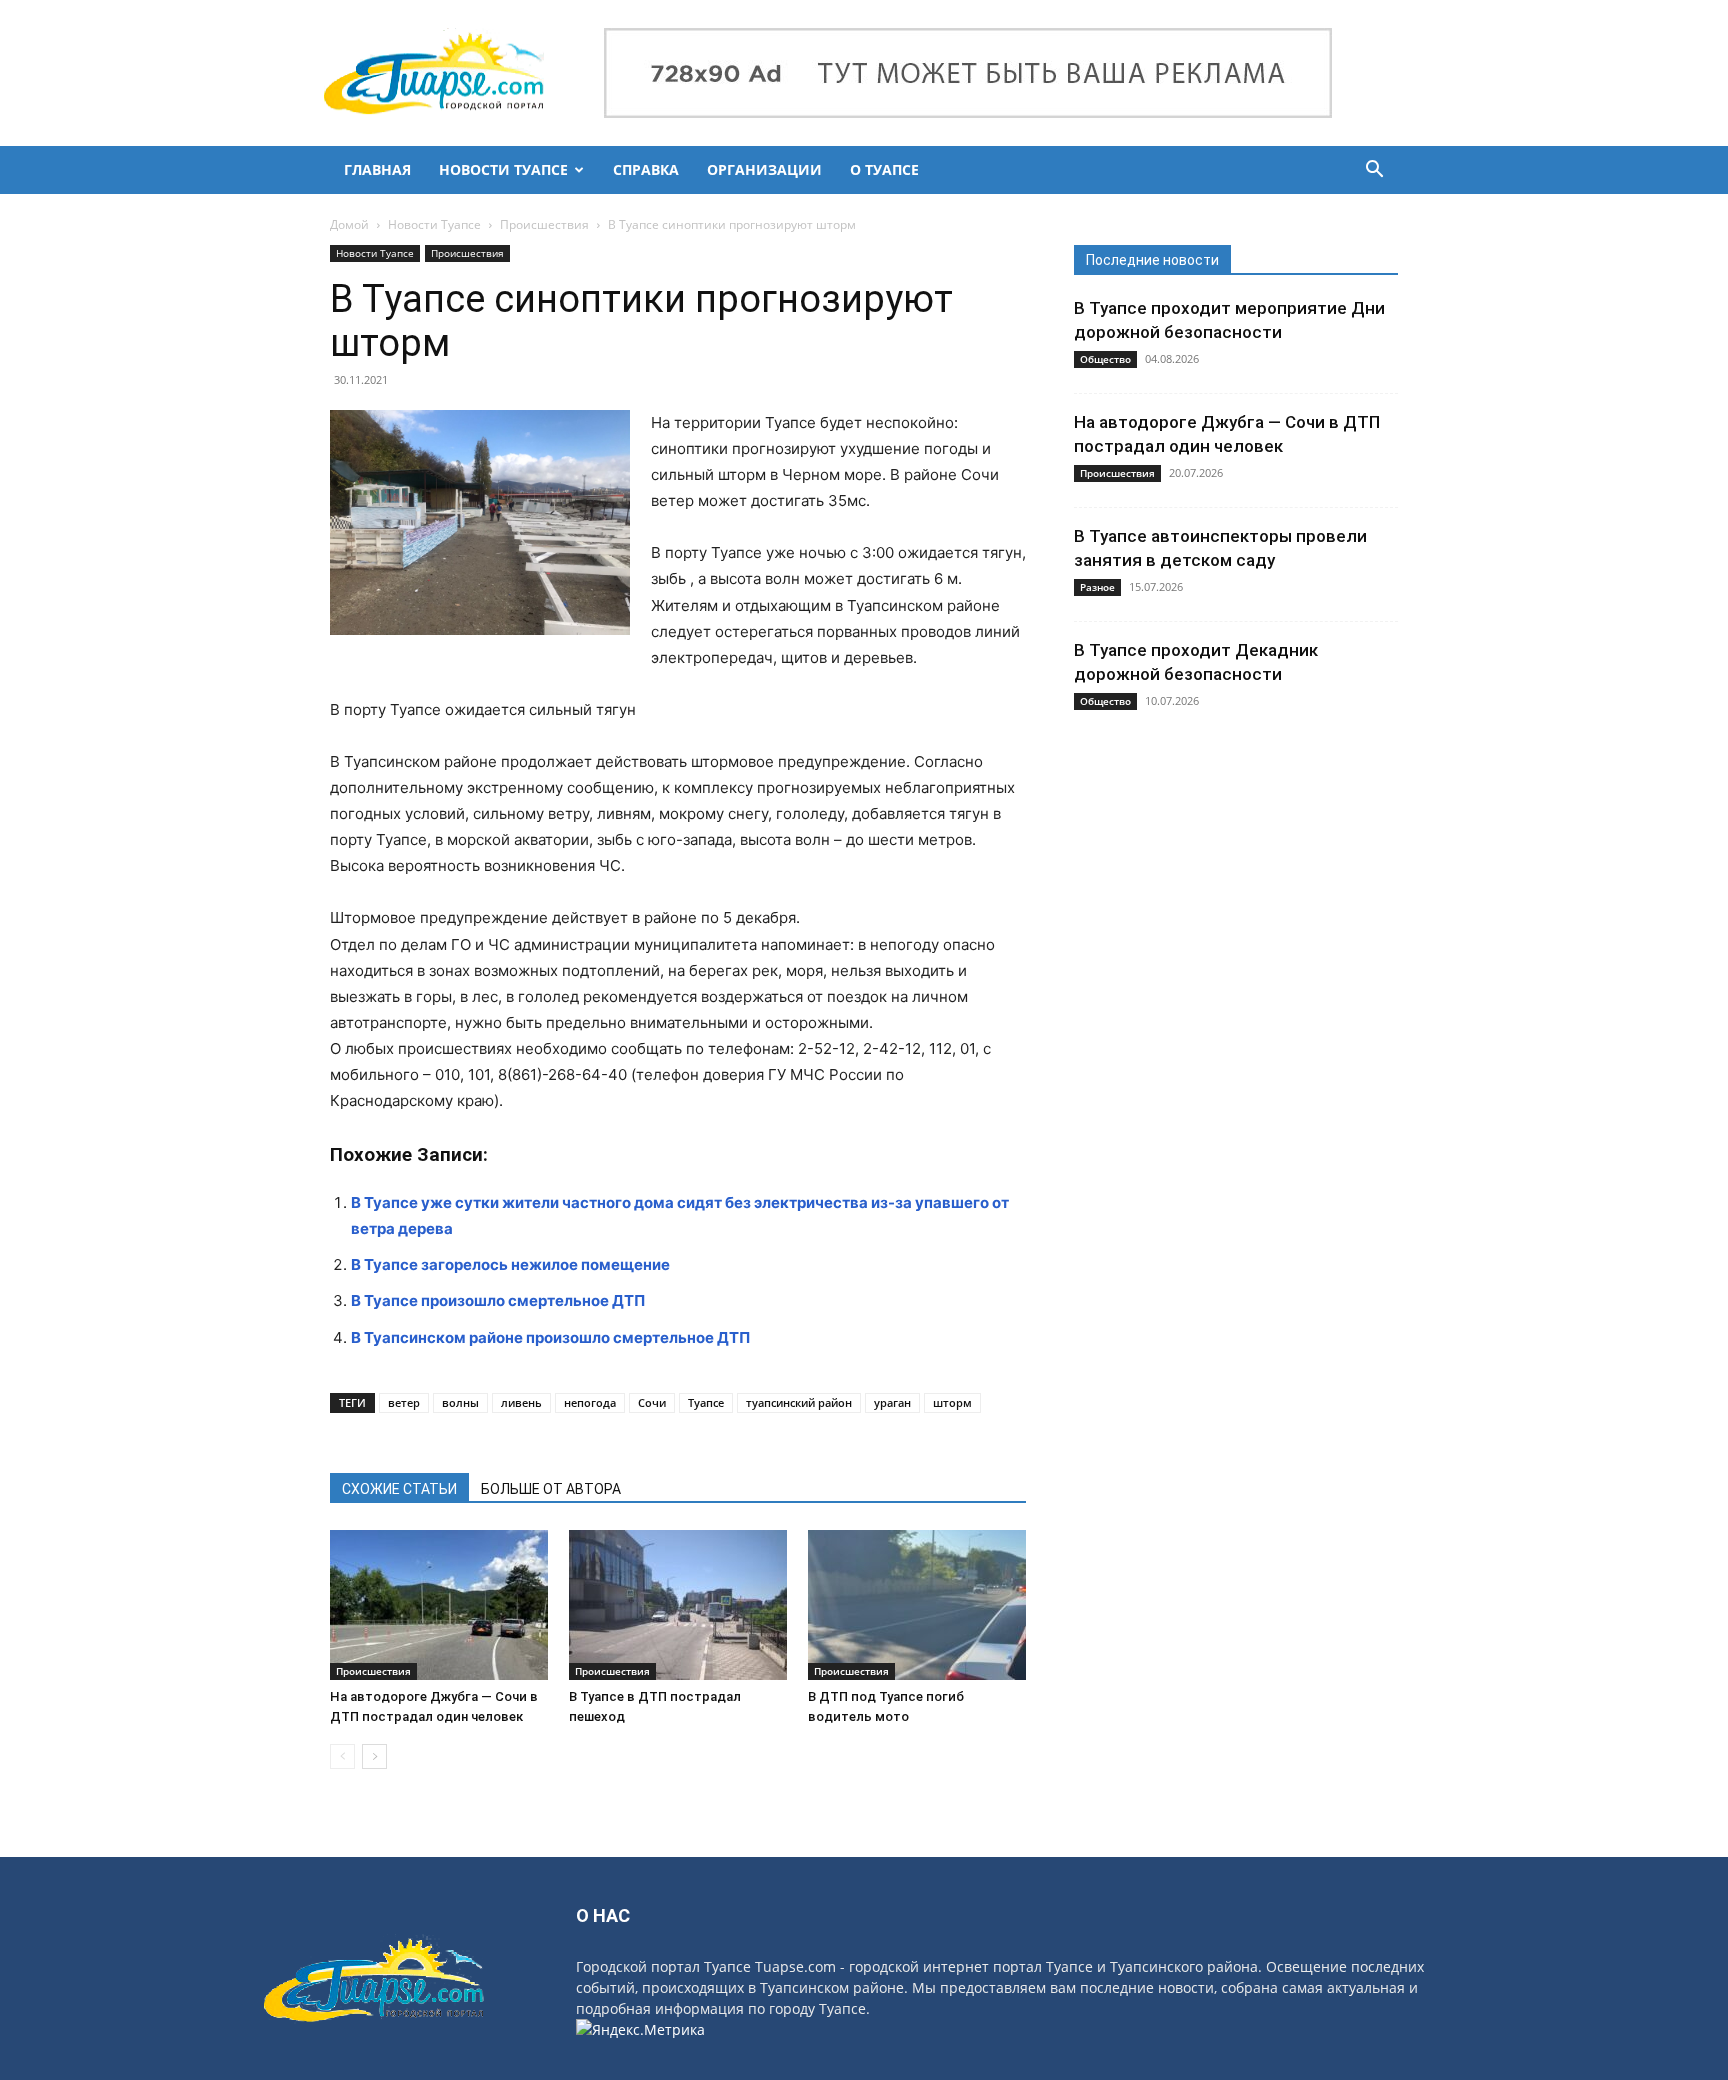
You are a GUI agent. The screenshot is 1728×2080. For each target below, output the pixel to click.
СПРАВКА (646, 169)
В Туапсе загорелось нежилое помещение (510, 1264)
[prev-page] (342, 1756)
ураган (892, 1402)
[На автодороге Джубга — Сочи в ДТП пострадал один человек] (439, 1605)
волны (460, 1402)
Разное (1097, 587)
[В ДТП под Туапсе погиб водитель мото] (917, 1605)
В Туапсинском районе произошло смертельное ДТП (550, 1337)
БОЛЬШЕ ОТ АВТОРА (551, 1489)
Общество (1105, 359)
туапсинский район (799, 1402)
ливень (521, 1402)
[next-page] (374, 1756)
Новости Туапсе (434, 224)
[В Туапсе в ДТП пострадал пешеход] (678, 1605)
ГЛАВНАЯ (377, 169)
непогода (590, 1402)
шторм (952, 1402)
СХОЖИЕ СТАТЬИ (399, 1489)
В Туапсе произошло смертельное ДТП (498, 1300)
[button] (1374, 171)
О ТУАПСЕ (884, 169)
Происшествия (544, 224)
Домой (349, 224)
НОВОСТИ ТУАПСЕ (503, 169)
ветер (404, 1402)
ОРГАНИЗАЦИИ (764, 169)
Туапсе (706, 1402)
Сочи (652, 1402)
